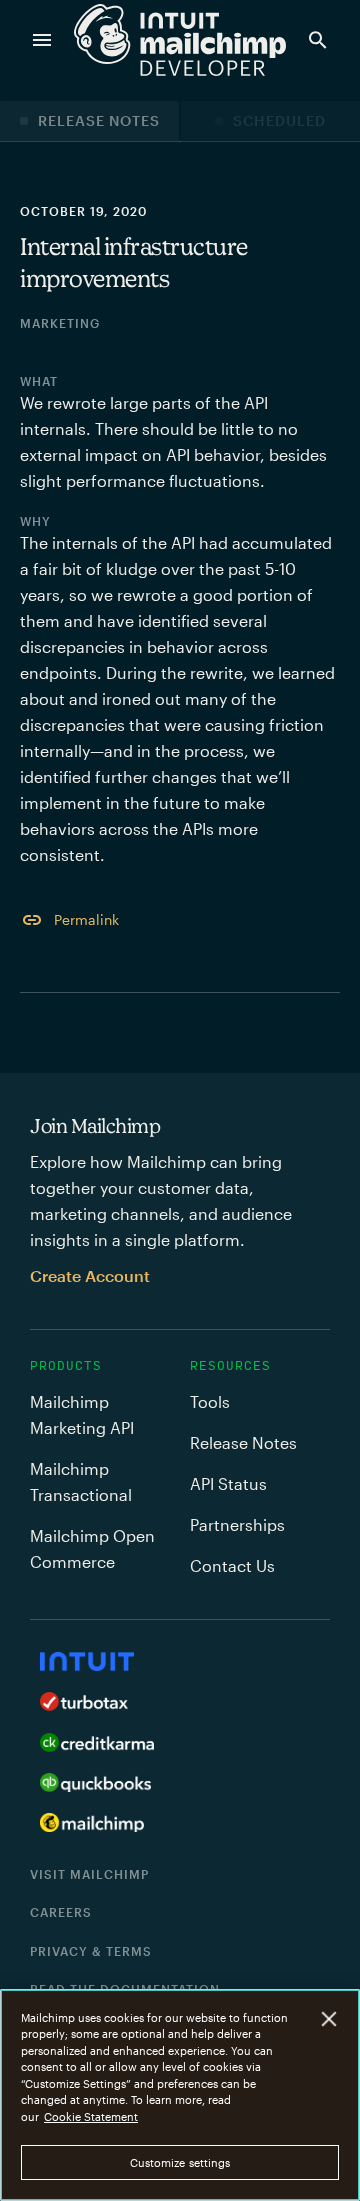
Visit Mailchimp (89, 1874)
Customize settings (180, 2162)
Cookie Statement (91, 2116)
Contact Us (232, 1565)
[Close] (329, 2018)
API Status (228, 1483)
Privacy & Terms (91, 1951)
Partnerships (237, 1524)
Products (66, 1366)
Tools (210, 1401)
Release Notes (99, 120)
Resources (230, 1366)
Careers (61, 1912)
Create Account (90, 1275)
